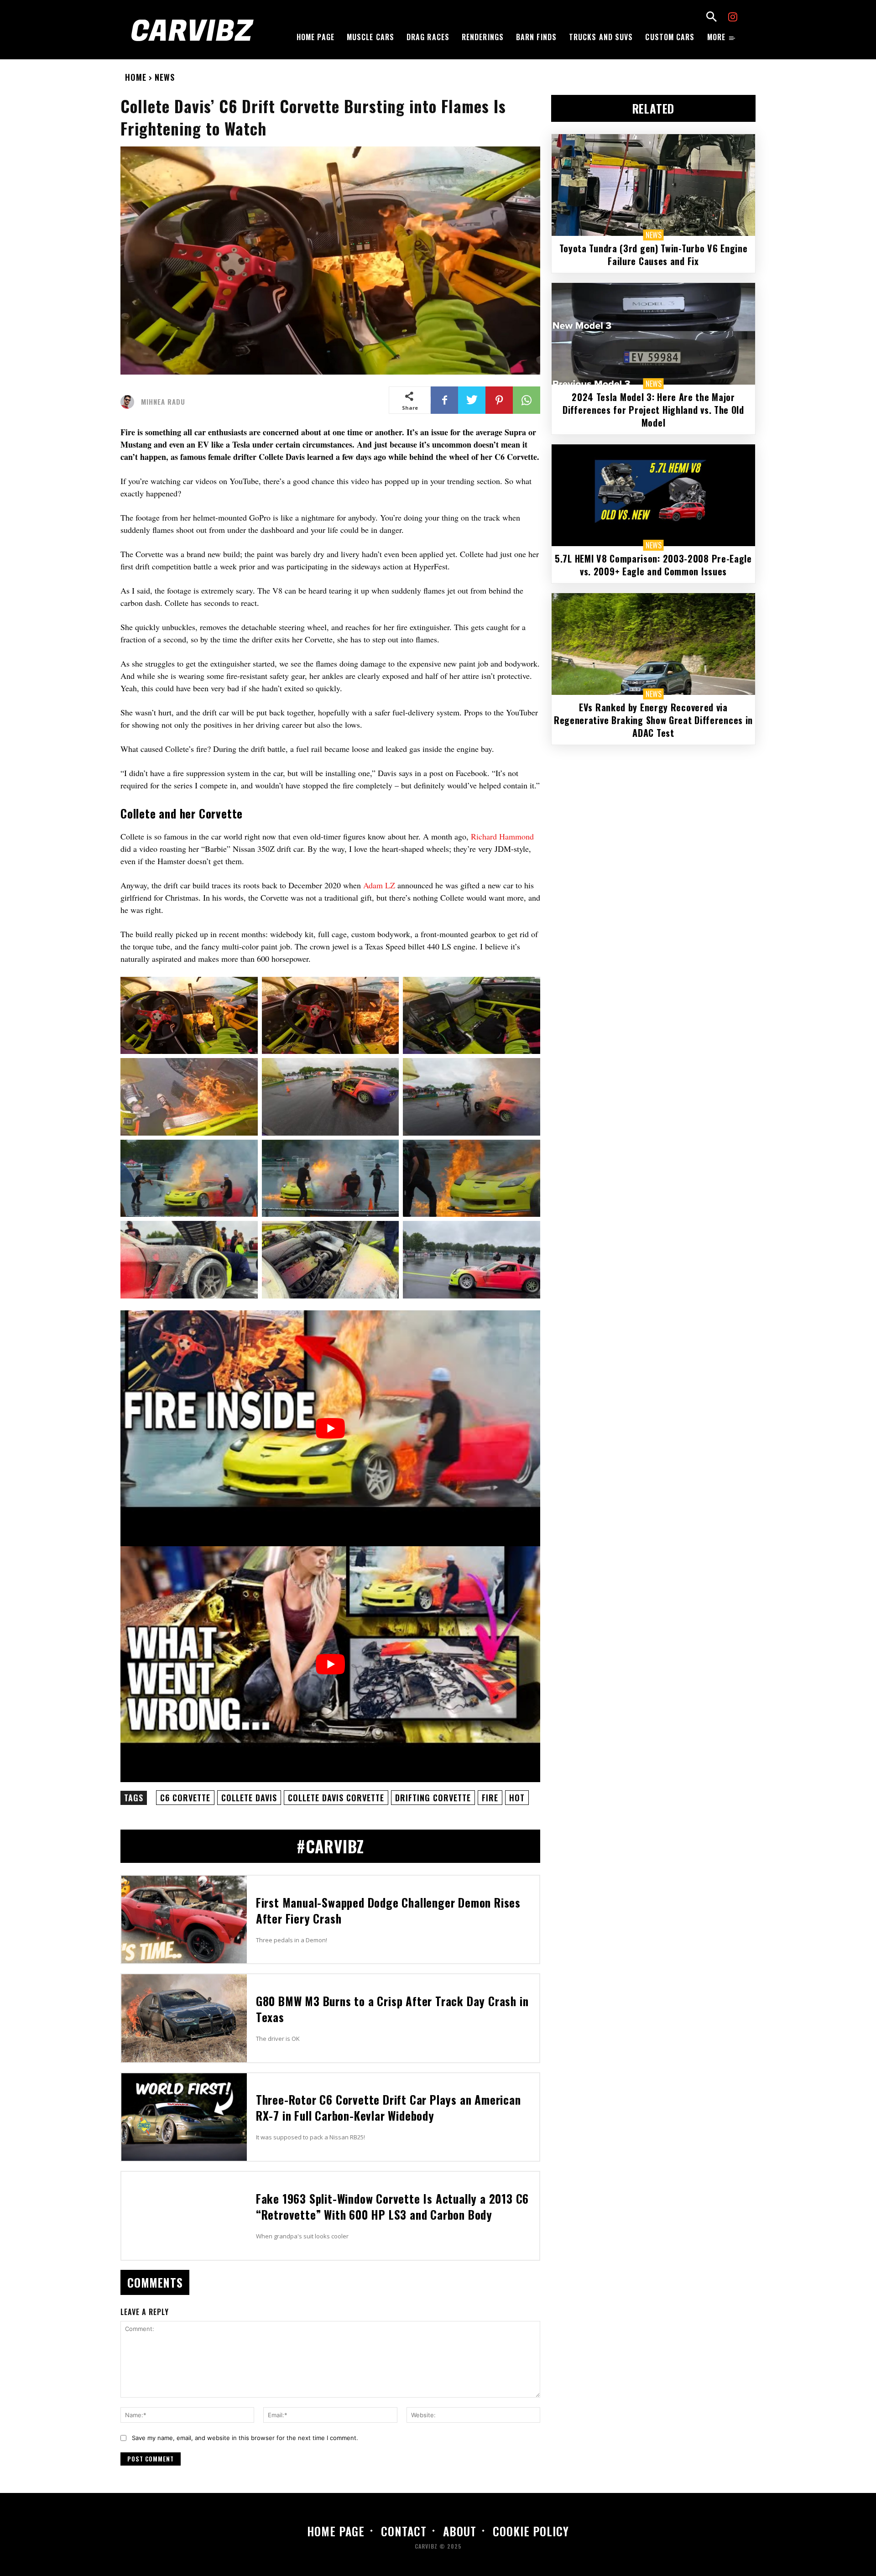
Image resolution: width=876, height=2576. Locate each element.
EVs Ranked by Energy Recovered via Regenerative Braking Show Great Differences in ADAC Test (653, 720)
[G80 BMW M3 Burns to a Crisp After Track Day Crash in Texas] (184, 2018)
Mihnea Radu (163, 402)
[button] (711, 18)
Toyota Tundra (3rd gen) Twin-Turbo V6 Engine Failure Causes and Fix (654, 255)
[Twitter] (472, 400)
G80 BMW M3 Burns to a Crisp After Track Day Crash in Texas (392, 2009)
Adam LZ (379, 885)
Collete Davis (249, 1798)
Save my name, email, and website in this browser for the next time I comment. (245, 2438)
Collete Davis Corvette (336, 1798)
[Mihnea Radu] (130, 402)
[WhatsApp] (527, 400)
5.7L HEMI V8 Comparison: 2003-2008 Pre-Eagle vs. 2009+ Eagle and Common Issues (653, 565)
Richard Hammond (502, 836)
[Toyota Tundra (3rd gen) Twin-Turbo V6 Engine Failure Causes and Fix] (653, 185)
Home (136, 77)
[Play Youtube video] (330, 1428)
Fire (490, 1798)
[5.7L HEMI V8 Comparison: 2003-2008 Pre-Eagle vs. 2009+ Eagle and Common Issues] (653, 495)
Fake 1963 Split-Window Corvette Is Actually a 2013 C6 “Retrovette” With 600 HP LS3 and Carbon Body (392, 2206)
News (165, 77)
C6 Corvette (185, 1798)
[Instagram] (733, 18)
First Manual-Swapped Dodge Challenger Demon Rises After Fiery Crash (388, 1910)
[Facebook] (444, 400)
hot (517, 1798)
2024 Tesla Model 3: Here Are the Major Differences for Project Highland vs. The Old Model (653, 410)
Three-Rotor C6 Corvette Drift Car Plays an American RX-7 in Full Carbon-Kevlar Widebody (388, 2107)
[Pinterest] (499, 400)
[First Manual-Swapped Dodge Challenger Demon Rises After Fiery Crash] (184, 1919)
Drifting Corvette (433, 1798)
